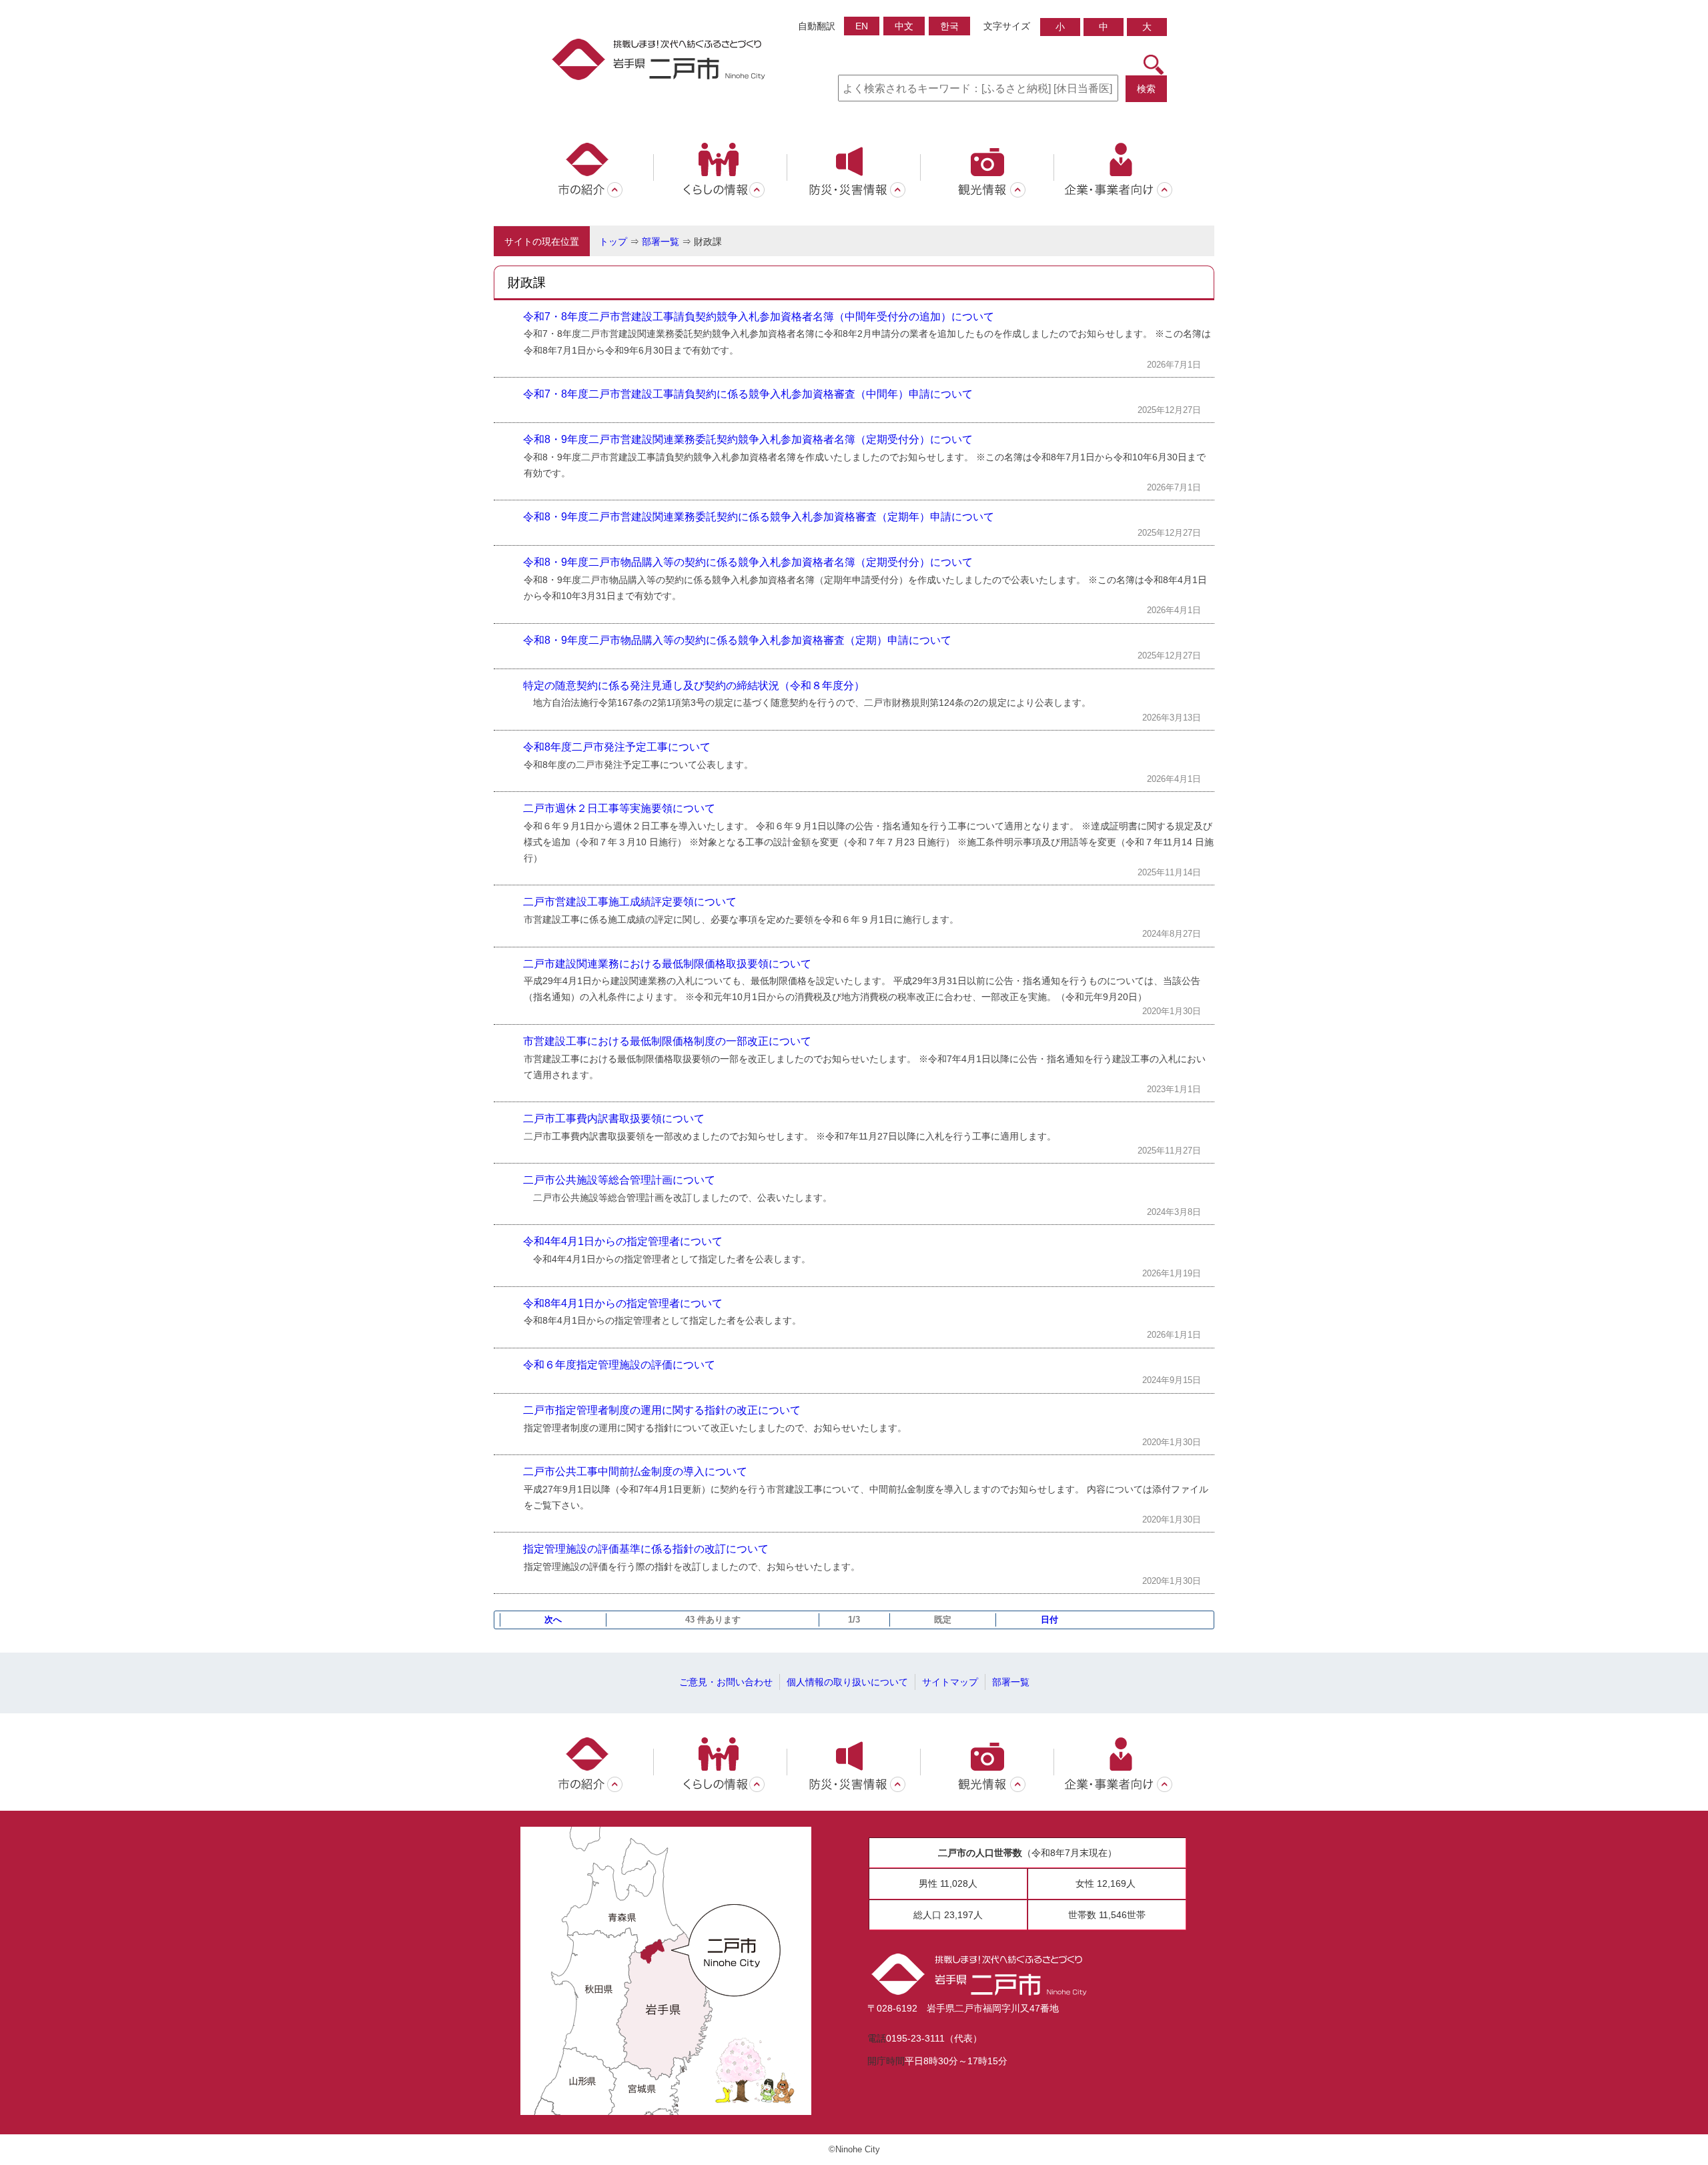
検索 (1146, 89)
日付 (1049, 1620)
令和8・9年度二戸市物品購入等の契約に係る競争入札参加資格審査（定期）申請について (737, 640)
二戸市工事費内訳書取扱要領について (614, 1119)
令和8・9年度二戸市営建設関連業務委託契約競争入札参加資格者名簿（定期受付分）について (748, 439)
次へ (553, 1620)
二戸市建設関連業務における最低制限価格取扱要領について (667, 964)
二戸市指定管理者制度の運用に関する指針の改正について (662, 1410)
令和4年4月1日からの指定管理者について (623, 1241)
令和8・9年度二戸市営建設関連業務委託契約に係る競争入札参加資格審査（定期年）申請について (759, 517)
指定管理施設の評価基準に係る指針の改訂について (646, 1549)
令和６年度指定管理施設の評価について (619, 1365)
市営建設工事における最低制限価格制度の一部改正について (667, 1041)
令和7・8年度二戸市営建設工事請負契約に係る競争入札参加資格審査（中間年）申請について (748, 394)
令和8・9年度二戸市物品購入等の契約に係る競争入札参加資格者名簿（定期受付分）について (748, 562)
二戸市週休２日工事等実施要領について (619, 808)
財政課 (708, 242)
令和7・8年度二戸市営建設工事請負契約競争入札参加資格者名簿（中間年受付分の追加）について (759, 317)
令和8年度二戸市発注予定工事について (617, 747)
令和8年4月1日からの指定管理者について (623, 1303)
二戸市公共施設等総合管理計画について (619, 1180)
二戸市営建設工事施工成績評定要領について (630, 902)
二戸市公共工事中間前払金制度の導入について (635, 1471)
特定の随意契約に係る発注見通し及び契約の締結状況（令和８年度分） (694, 686)
